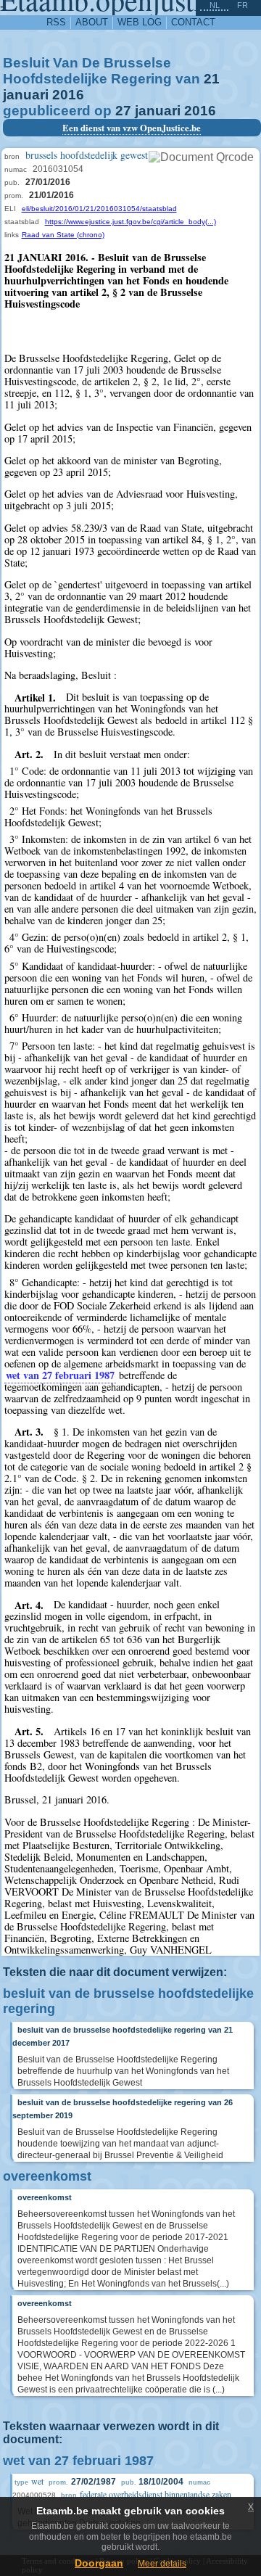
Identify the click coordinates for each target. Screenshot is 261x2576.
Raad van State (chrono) (63, 235)
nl (215, 5)
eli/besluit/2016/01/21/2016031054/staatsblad (99, 209)
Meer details (162, 2564)
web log (140, 22)
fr (243, 5)
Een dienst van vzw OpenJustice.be (132, 128)
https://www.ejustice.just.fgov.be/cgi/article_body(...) (130, 222)
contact (193, 22)
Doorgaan (99, 2563)
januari (26, 95)
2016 (68, 95)
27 (123, 111)
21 (212, 79)
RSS (56, 22)
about (92, 22)
